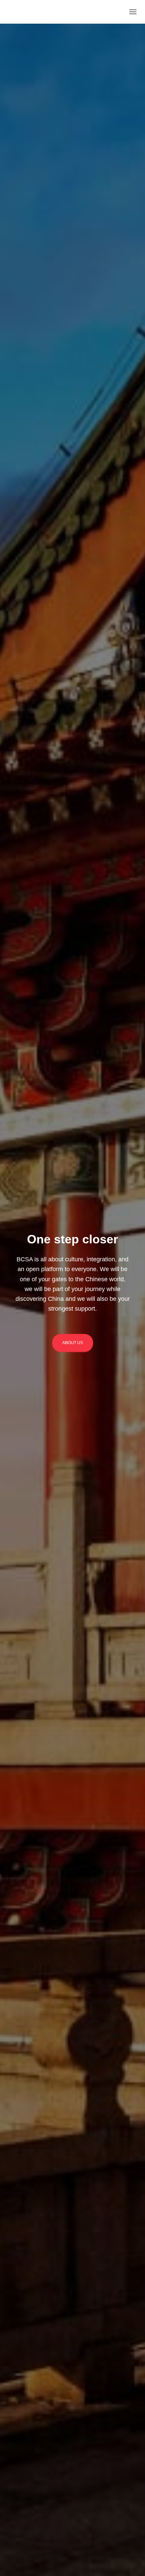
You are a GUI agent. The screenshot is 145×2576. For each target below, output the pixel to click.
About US (73, 1343)
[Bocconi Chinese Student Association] (25, 12)
